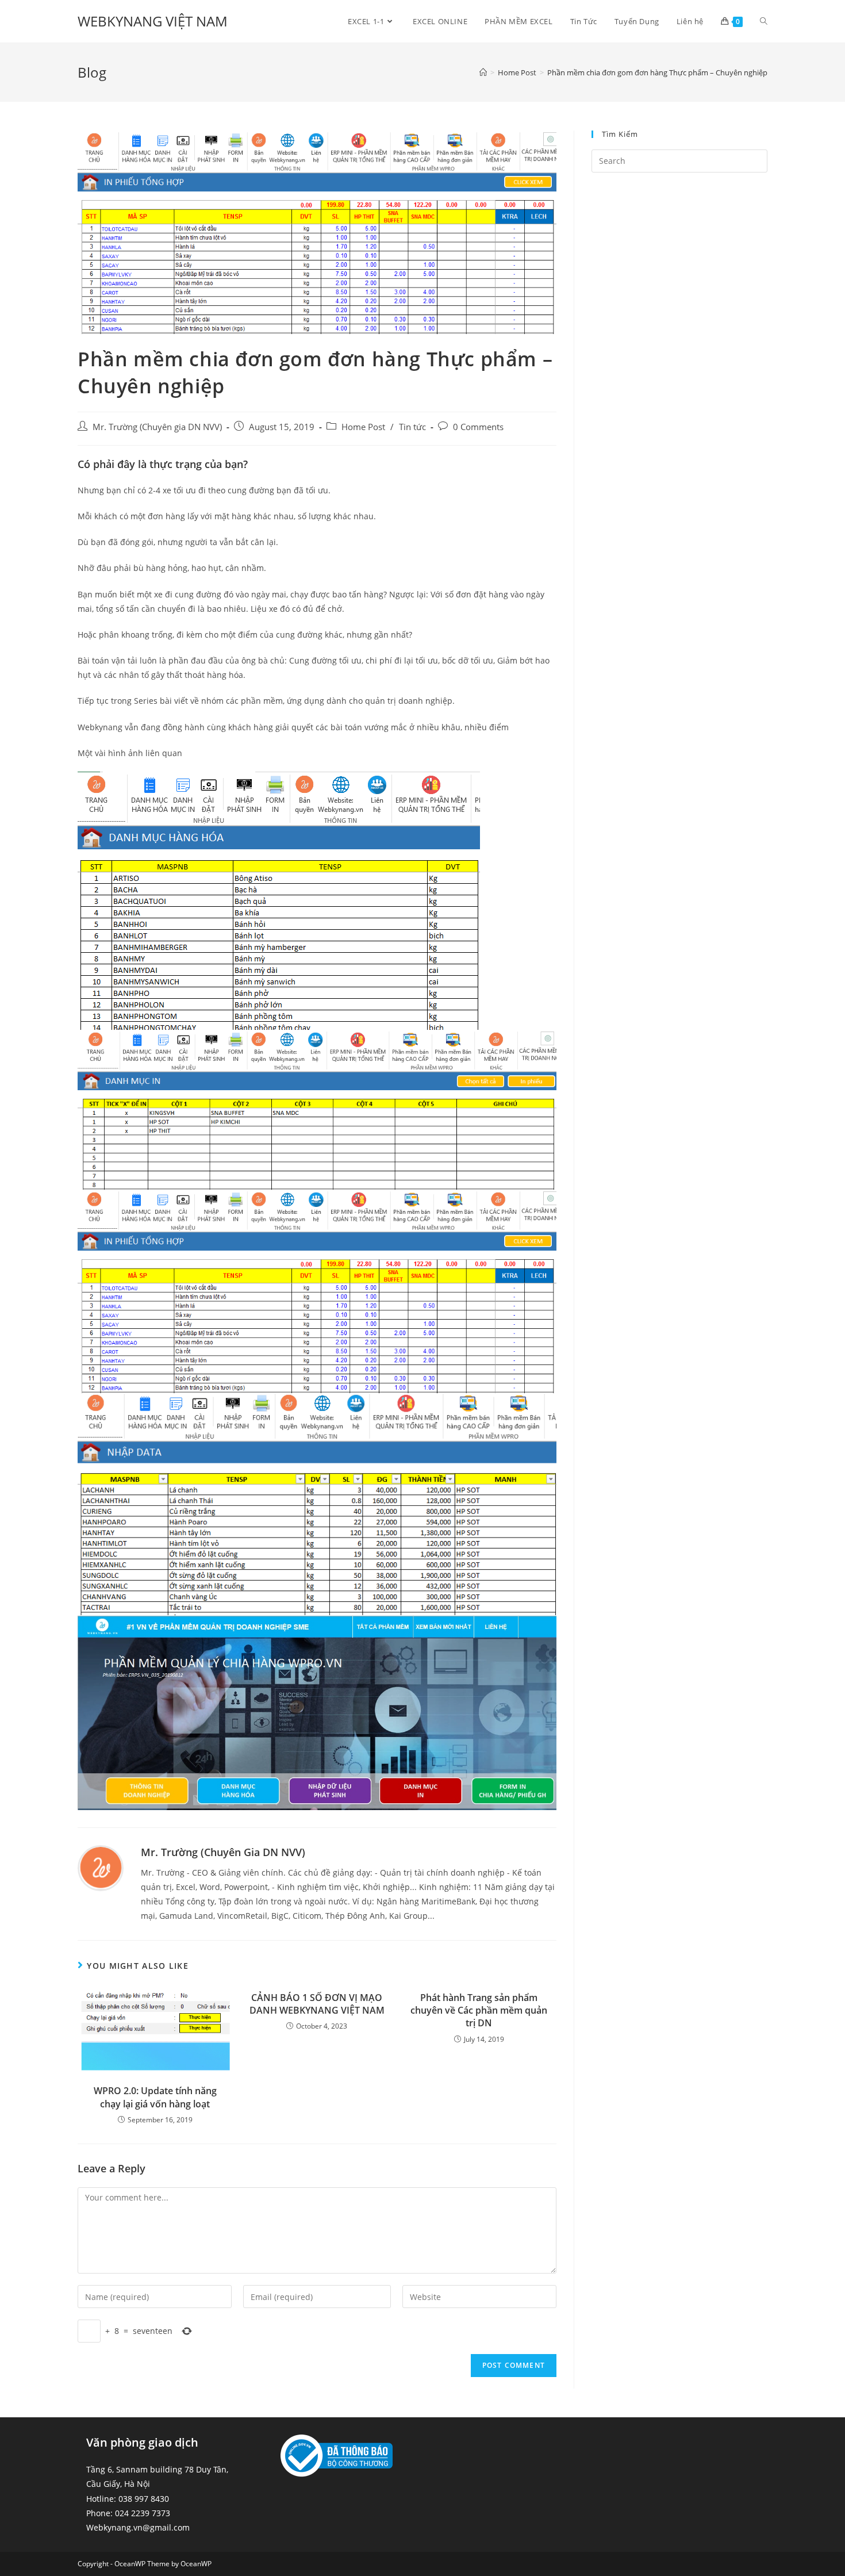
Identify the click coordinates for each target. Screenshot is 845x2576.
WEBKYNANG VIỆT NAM (153, 21)
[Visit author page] (101, 1867)
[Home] (483, 72)
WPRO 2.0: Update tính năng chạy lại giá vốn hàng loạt (155, 2097)
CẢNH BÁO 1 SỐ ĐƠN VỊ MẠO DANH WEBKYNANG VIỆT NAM (317, 2004)
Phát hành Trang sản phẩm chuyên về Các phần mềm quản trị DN (479, 2010)
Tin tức (412, 427)
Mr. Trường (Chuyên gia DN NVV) (157, 427)
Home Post (363, 427)
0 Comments (478, 427)
